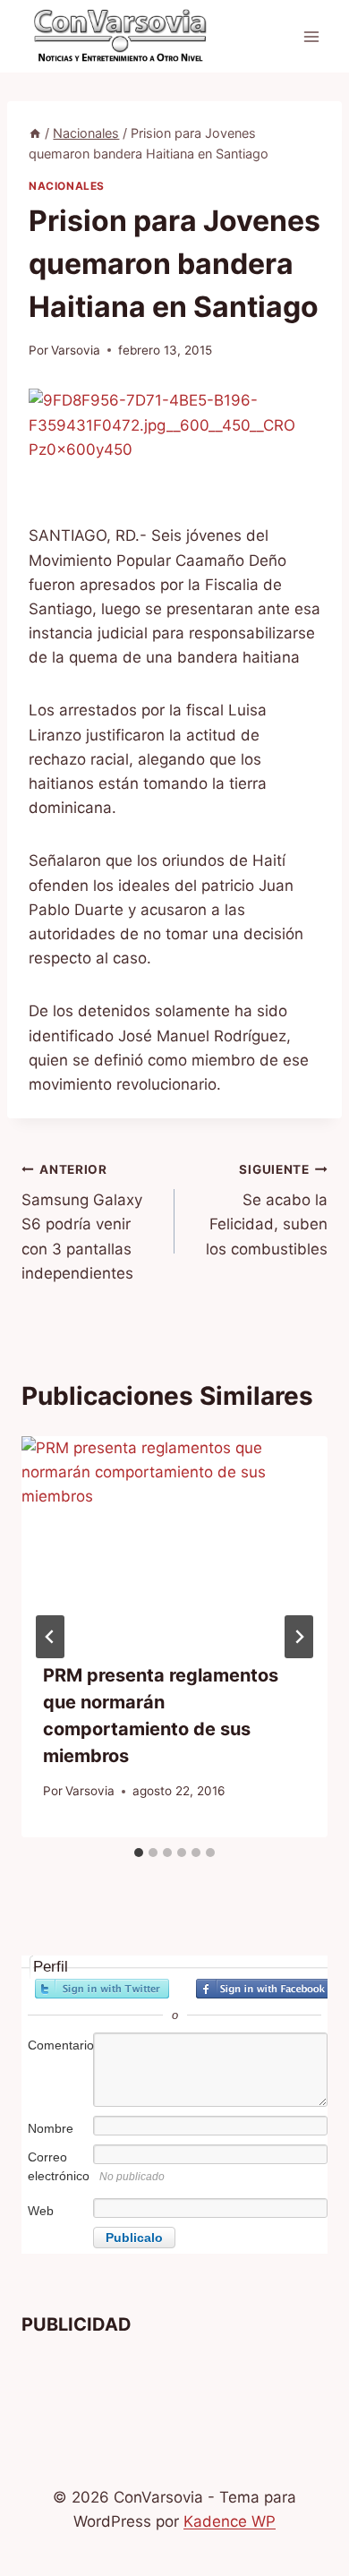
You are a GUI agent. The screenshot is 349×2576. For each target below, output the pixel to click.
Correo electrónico (59, 2166)
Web (41, 2211)
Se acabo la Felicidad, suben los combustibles (267, 1210)
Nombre (51, 2128)
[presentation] (174, 1538)
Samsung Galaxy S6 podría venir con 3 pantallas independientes (82, 1222)
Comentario (59, 2045)
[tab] (139, 1853)
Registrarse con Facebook (263, 1989)
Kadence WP (230, 2521)
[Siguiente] (299, 1637)
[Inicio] (35, 133)
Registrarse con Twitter (102, 1989)
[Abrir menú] (311, 36)
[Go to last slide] (50, 1637)
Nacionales (67, 186)
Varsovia (76, 350)
